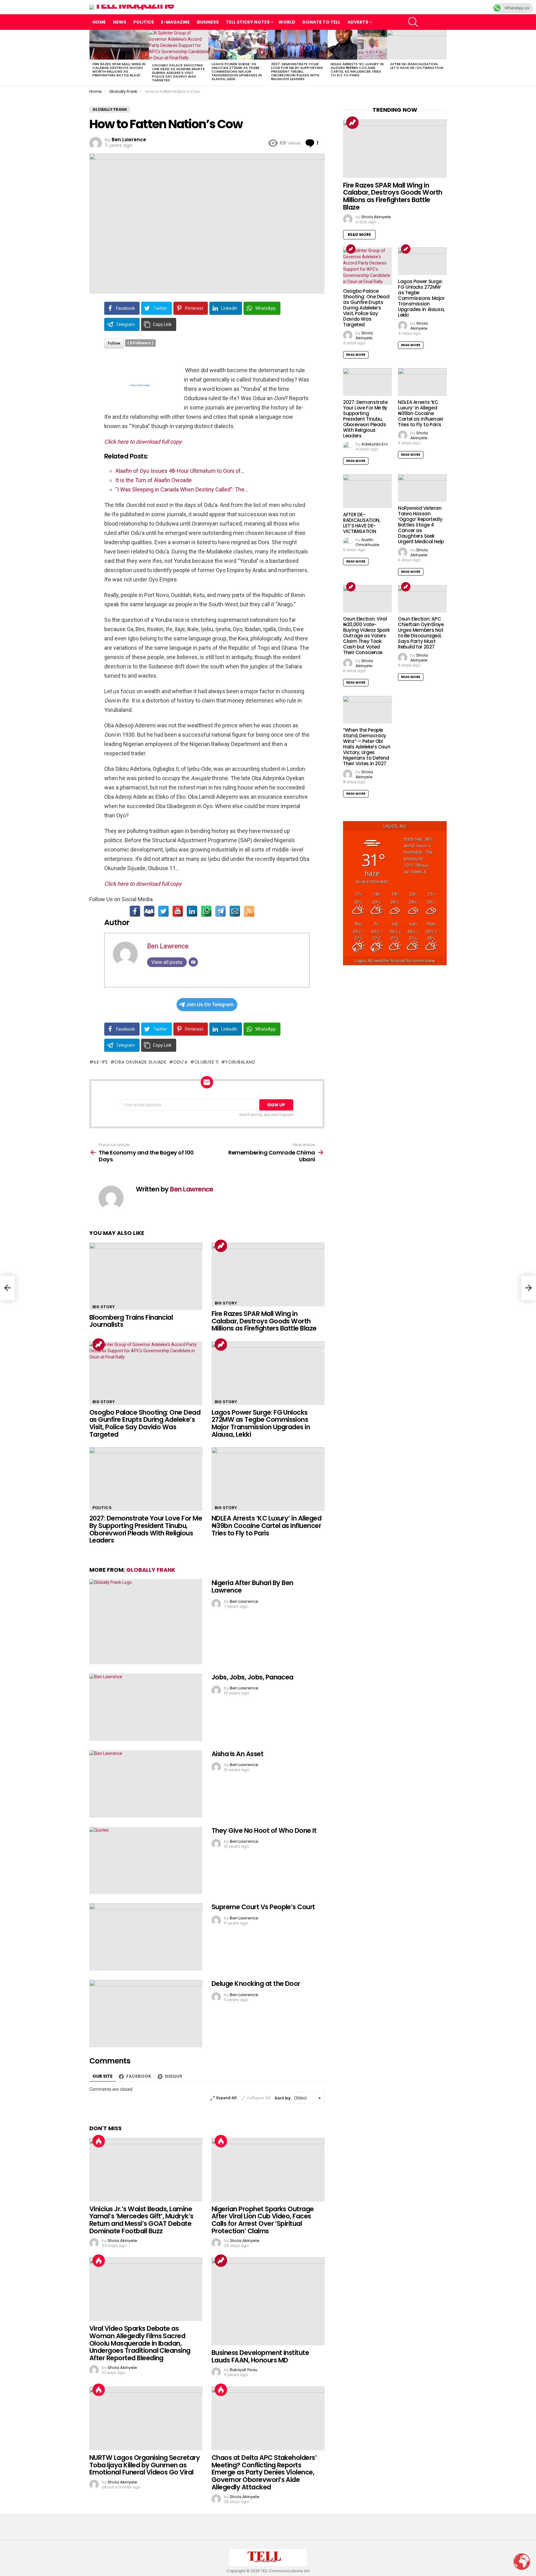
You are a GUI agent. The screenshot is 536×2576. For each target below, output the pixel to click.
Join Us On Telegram (210, 1004)
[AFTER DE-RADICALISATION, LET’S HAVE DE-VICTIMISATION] (417, 45)
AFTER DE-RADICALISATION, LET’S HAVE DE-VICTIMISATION (417, 66)
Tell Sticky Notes (248, 22)
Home (99, 22)
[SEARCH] (413, 22)
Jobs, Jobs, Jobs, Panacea (252, 1677)
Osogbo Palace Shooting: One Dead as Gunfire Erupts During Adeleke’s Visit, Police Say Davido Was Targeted (178, 73)
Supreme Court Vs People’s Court (263, 1907)
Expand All (226, 2098)
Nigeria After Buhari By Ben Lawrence (252, 1586)
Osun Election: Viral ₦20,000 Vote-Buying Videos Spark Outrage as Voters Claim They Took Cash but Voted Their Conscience (366, 636)
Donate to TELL (321, 22)
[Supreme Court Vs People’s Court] (146, 1937)
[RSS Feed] (249, 911)
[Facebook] (135, 911)
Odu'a (180, 1062)
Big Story (104, 1307)
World (287, 22)
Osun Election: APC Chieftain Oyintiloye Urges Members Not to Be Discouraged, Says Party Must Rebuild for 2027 (421, 633)
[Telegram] (221, 911)
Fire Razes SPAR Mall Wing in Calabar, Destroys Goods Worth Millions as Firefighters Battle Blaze (119, 70)
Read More (359, 235)
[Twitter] (163, 911)
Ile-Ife (101, 1062)
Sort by (283, 2098)
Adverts (358, 22)
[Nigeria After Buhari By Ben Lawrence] (146, 1622)
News (120, 22)
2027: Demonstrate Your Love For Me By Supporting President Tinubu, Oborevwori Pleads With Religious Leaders (297, 71)
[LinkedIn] (192, 911)
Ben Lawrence (168, 946)
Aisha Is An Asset (237, 1754)
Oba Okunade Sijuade (140, 1062)
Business (208, 22)
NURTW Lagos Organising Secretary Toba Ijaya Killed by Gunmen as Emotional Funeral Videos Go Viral (145, 2465)
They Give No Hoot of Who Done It (264, 1830)
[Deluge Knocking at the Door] (146, 2014)
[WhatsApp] (206, 911)
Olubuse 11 (207, 1062)
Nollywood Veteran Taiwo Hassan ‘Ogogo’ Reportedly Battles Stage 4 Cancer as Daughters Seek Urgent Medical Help (421, 525)
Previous (92, 58)
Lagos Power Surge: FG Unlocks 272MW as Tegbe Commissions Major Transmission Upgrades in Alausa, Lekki (237, 71)
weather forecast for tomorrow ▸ (395, 961)
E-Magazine (175, 22)
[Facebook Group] (149, 911)
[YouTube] (178, 911)
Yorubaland (240, 1062)
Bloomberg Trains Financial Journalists (131, 1321)
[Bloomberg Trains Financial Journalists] (146, 1276)
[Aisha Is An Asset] (146, 1784)
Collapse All (259, 2098)
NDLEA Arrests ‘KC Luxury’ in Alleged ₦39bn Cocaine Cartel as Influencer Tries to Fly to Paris (357, 70)
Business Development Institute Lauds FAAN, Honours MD (260, 2356)
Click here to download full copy (143, 442)
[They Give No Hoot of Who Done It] (146, 1861)
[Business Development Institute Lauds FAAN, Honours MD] (268, 2301)
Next (444, 58)
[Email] (235, 911)
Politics (144, 22)
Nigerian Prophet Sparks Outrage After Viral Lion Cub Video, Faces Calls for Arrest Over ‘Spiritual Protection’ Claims (263, 2220)
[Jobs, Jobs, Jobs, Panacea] (146, 1707)
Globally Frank (151, 1570)
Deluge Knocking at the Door (256, 1984)
